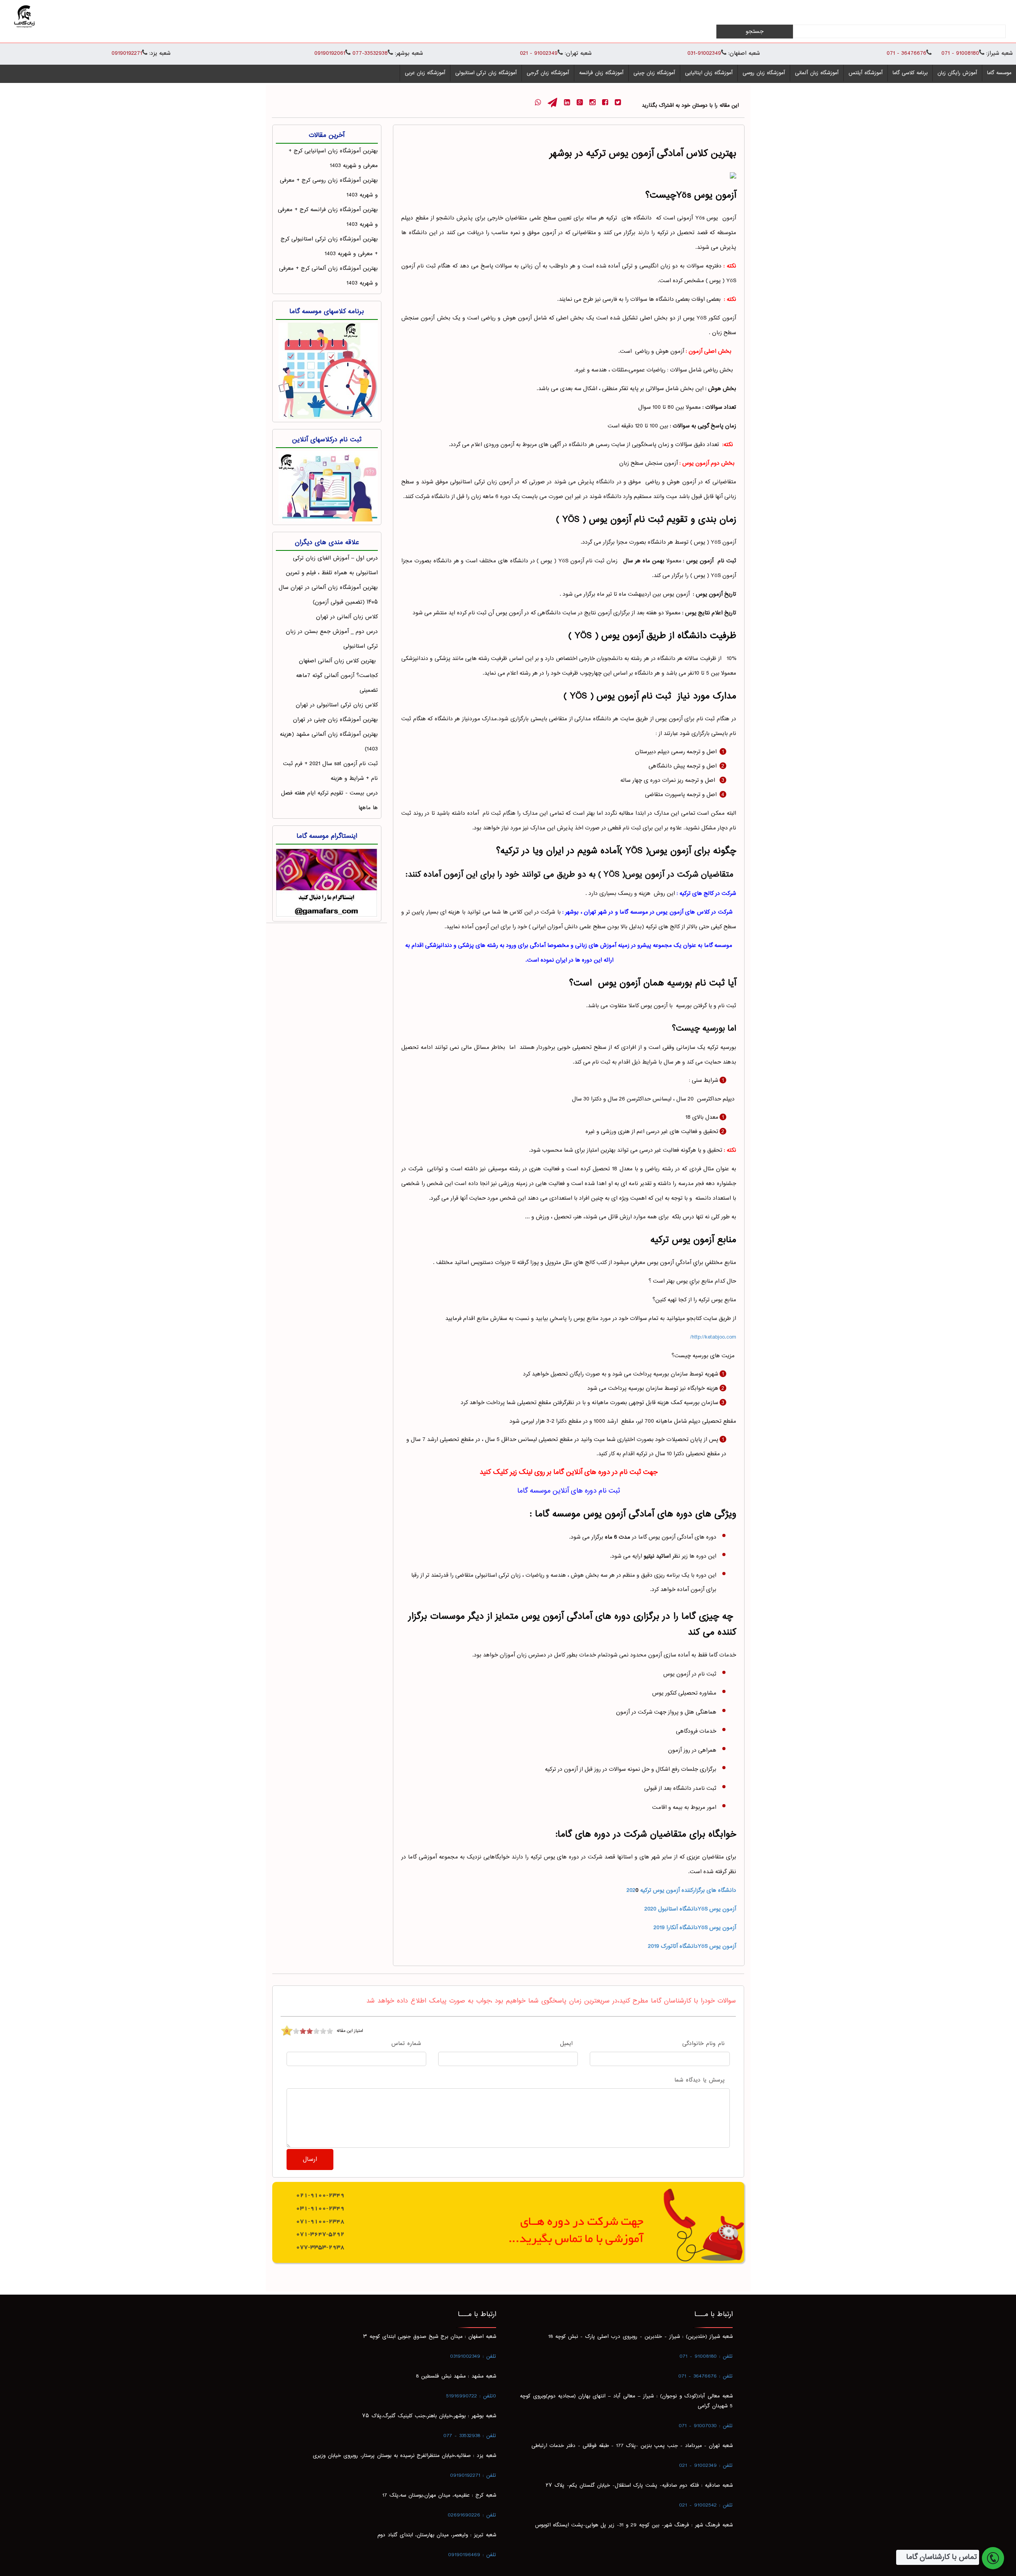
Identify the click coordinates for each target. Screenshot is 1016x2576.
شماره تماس (406, 2044)
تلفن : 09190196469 (472, 2555)
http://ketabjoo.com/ (713, 1337)
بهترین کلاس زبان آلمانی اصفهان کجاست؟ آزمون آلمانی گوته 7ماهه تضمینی (337, 676)
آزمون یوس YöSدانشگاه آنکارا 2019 (695, 1928)
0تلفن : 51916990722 (471, 2396)
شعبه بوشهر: (409, 54)
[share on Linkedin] (567, 103)
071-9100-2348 (320, 2221)
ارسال (310, 2159)
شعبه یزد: (160, 54)
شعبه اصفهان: (744, 54)
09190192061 (330, 53)
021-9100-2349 (320, 2195)
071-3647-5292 (320, 2234)
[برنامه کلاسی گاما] (327, 369)
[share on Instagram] (592, 103)
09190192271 (127, 53)
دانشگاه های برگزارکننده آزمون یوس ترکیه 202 (681, 1890)
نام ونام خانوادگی (703, 2044)
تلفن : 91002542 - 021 (706, 2505)
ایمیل (566, 2044)
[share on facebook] (605, 103)
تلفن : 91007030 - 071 (706, 2426)
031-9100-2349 (320, 2208)
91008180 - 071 (959, 53)
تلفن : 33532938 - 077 (470, 2436)
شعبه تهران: (578, 54)
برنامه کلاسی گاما (910, 73)
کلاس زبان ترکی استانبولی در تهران (337, 705)
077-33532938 (369, 53)
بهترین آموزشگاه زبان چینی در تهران (335, 720)
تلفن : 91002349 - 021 (706, 2466)
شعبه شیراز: (1000, 54)
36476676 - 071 (906, 53)
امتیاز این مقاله (350, 2031)
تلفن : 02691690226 (472, 2515)
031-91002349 (704, 53)
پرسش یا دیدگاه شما (699, 2081)
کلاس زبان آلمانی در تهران (347, 617)
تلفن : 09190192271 (473, 2476)
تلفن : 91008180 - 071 (706, 2357)
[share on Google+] (580, 103)
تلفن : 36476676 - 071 (705, 2376)
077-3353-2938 (320, 2247)
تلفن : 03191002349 (473, 2357)
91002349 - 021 (539, 53)
